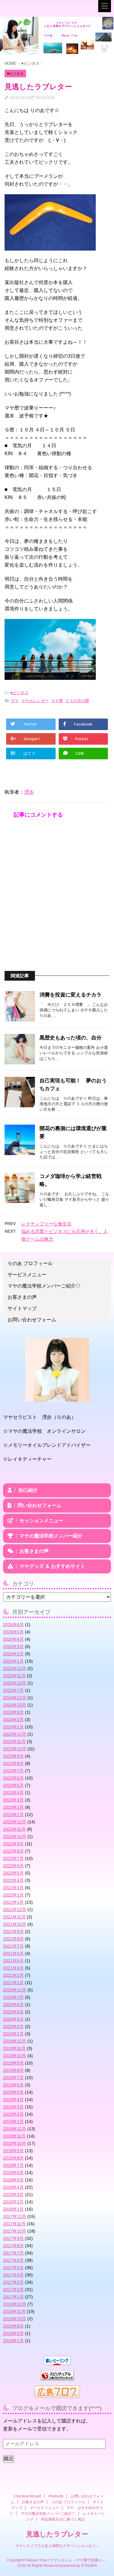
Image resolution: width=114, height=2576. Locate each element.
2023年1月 (13, 1815)
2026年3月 (13, 1646)
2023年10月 (15, 1749)
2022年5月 (13, 1873)
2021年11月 (14, 1917)
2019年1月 (13, 2121)
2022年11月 (14, 1829)
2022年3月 (13, 1888)
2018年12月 (15, 2129)
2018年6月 (13, 2173)
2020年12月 (15, 1990)
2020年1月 (13, 2034)
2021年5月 (13, 1961)
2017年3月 (13, 2282)
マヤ (15, 701)
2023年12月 (15, 1734)
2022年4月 (13, 1880)
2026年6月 (13, 1625)
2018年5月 (13, 2180)
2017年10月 (15, 2231)
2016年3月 (13, 2333)
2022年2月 (13, 1895)
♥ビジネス (19, 693)
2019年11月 (14, 2048)
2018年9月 (13, 2151)
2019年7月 (13, 2078)
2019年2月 (13, 2114)
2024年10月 (15, 1705)
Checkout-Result (27, 2496)
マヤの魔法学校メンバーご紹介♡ (44, 1286)
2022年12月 (15, 1822)
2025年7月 (13, 1690)
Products (56, 2496)
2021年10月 (15, 1924)
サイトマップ (22, 1308)
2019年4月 (13, 2100)
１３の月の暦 (77, 701)
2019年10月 (15, 2056)
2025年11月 (14, 1676)
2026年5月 (13, 1632)
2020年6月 (13, 2005)
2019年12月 (15, 2041)
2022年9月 (13, 1844)
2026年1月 (13, 1661)
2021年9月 (13, 1931)
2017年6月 (13, 2260)
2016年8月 (13, 2326)
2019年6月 (13, 2085)
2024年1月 (13, 1727)
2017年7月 (13, 2253)
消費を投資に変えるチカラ (71, 995)
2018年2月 (13, 2202)
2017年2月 (13, 2290)
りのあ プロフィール (30, 1263)
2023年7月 (13, 1771)
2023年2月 (13, 1807)
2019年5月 (13, 2092)
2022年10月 (15, 1836)
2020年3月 (13, 2026)
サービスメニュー (27, 1275)
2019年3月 (13, 2107)
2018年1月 (13, 2209)
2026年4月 (13, 1639)
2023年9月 (13, 1756)
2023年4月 (13, 1793)
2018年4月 (13, 2187)
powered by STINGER (79, 2566)
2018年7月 (13, 2165)
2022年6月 (13, 1866)
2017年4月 (13, 2275)
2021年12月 (15, 1910)
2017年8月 (13, 2246)
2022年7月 (13, 1858)
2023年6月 (13, 1778)
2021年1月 (13, 1983)
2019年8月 (13, 2070)
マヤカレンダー (35, 701)
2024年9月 (13, 1712)
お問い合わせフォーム (32, 1320)
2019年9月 (13, 2063)
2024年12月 (15, 1698)
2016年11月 (14, 2311)
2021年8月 (13, 1939)
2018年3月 (13, 2195)
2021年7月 (13, 1946)
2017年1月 (13, 2297)
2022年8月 (13, 1851)
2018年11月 (14, 2136)
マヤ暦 (57, 701)
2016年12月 (15, 2304)
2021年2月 (13, 1975)
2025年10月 (15, 1683)
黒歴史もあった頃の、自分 (71, 1038)
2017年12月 (15, 2216)
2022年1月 (13, 1902)
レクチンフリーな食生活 (46, 1224)
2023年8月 (13, 1763)
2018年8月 (13, 2158)
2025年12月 (15, 1668)
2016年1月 (13, 2341)
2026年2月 (13, 1654)
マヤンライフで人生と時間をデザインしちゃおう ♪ (57, 2546)
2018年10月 (15, 2143)
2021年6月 (13, 1953)
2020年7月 (13, 1997)
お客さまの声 (22, 1297)
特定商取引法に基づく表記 (63, 2519)
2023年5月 (13, 1785)
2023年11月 (14, 1741)
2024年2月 (13, 1720)
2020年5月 (13, 2012)
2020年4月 (13, 2019)
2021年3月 (13, 1968)
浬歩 (29, 792)
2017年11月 (14, 2224)
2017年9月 (13, 2238)
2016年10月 (15, 2319)
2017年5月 (13, 2268)
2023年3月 (13, 1800)
